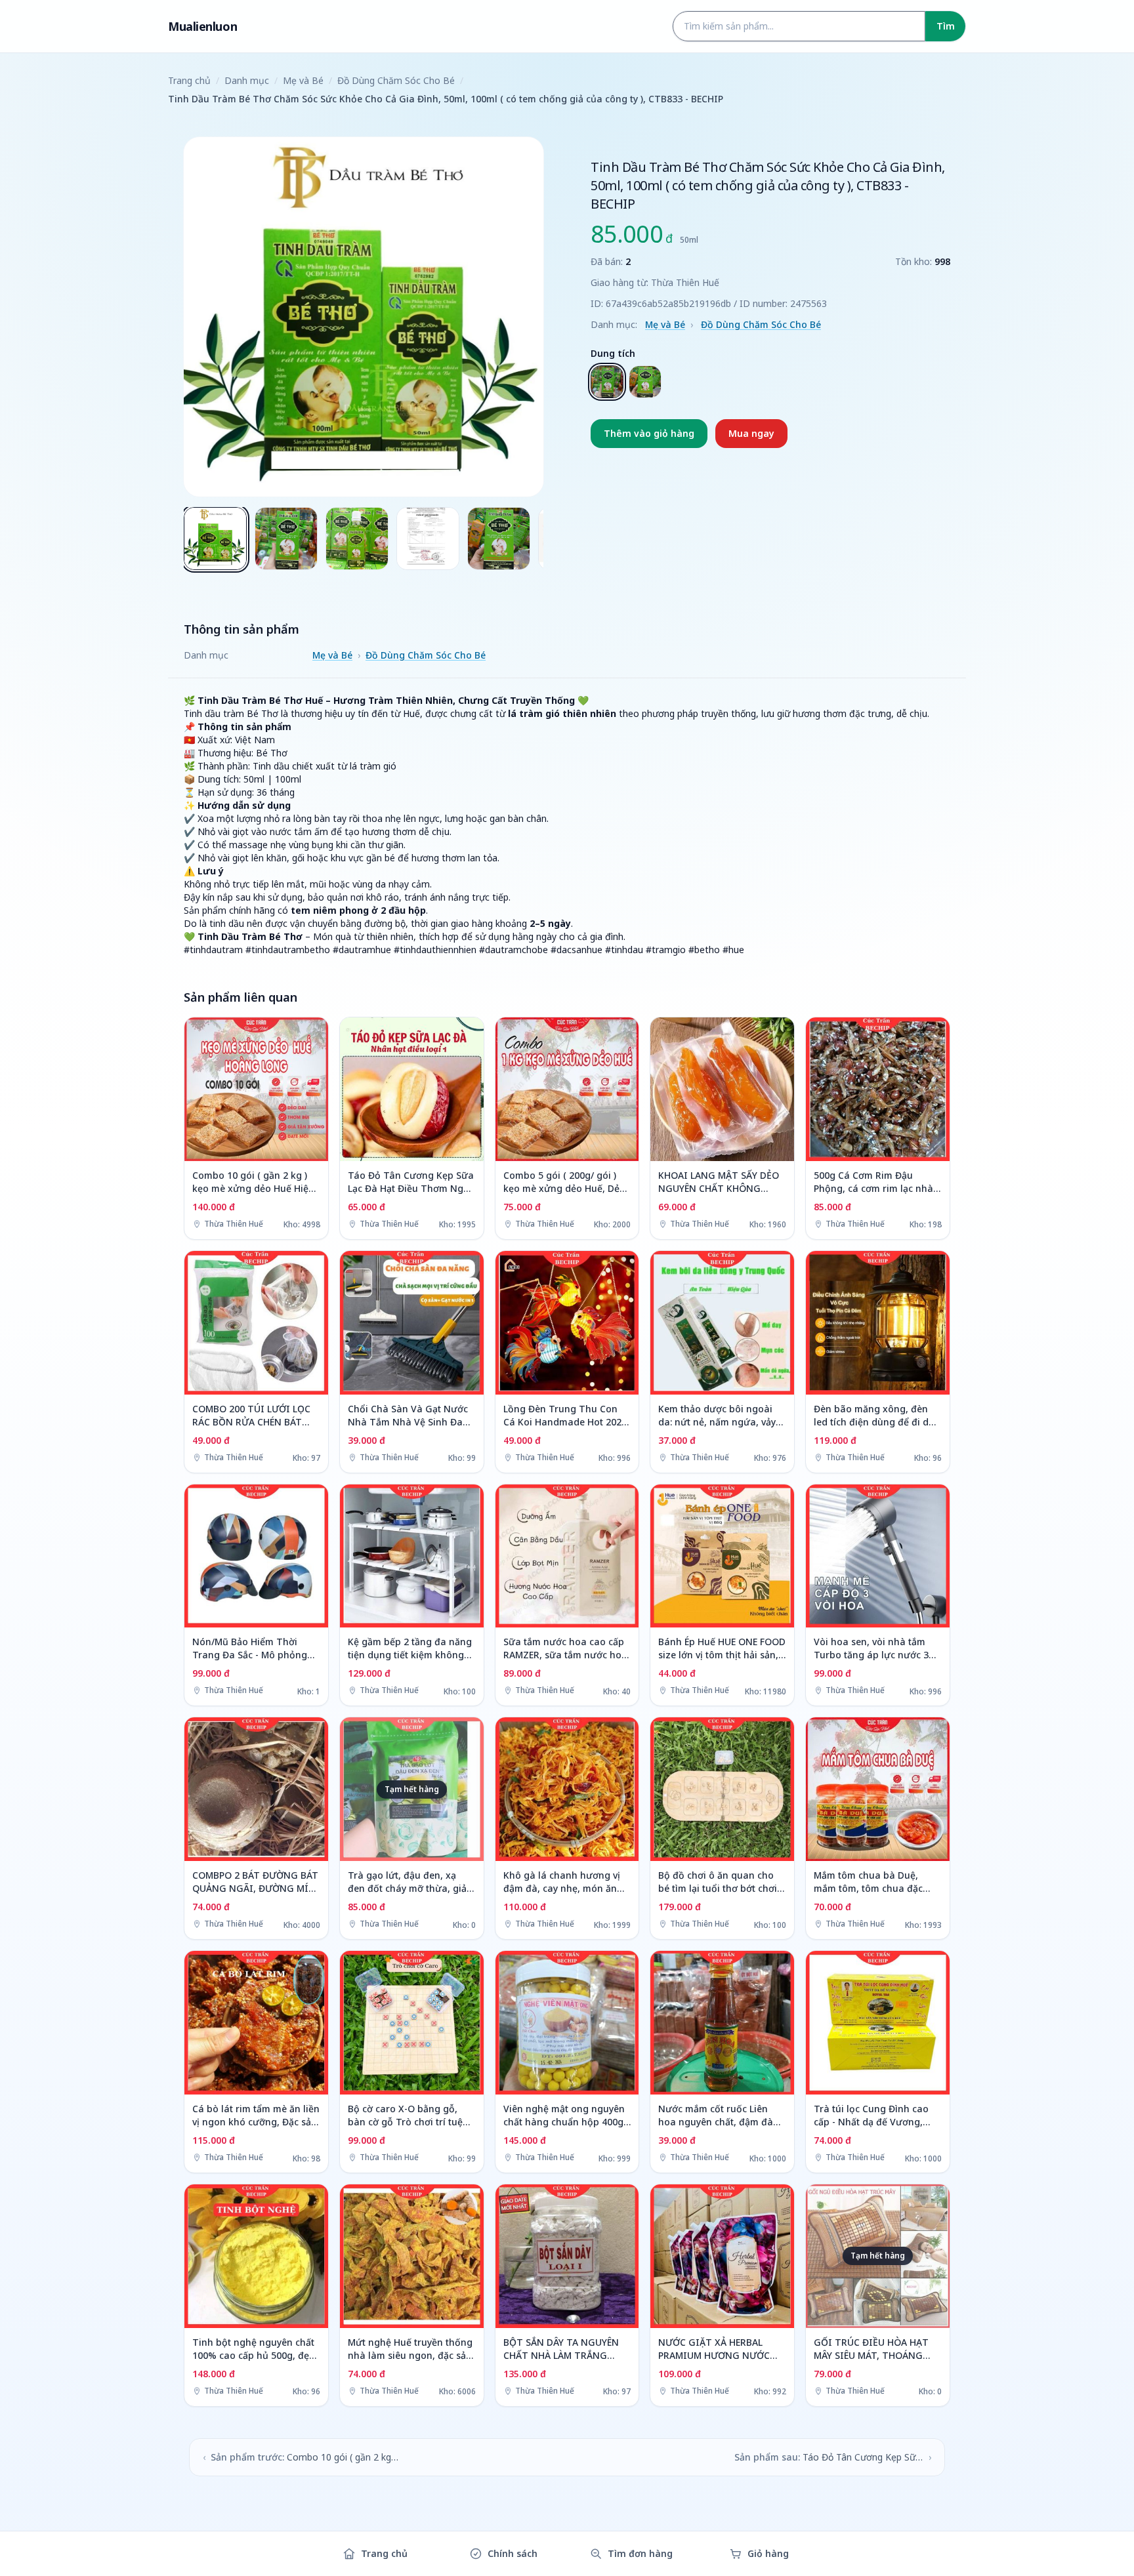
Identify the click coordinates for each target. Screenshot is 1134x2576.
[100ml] (645, 382)
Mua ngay (751, 433)
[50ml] (607, 382)
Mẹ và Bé (303, 80)
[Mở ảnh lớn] (364, 317)
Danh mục (247, 80)
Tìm (946, 26)
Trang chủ (189, 80)
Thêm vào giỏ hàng (649, 433)
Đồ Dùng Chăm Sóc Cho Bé (396, 80)
